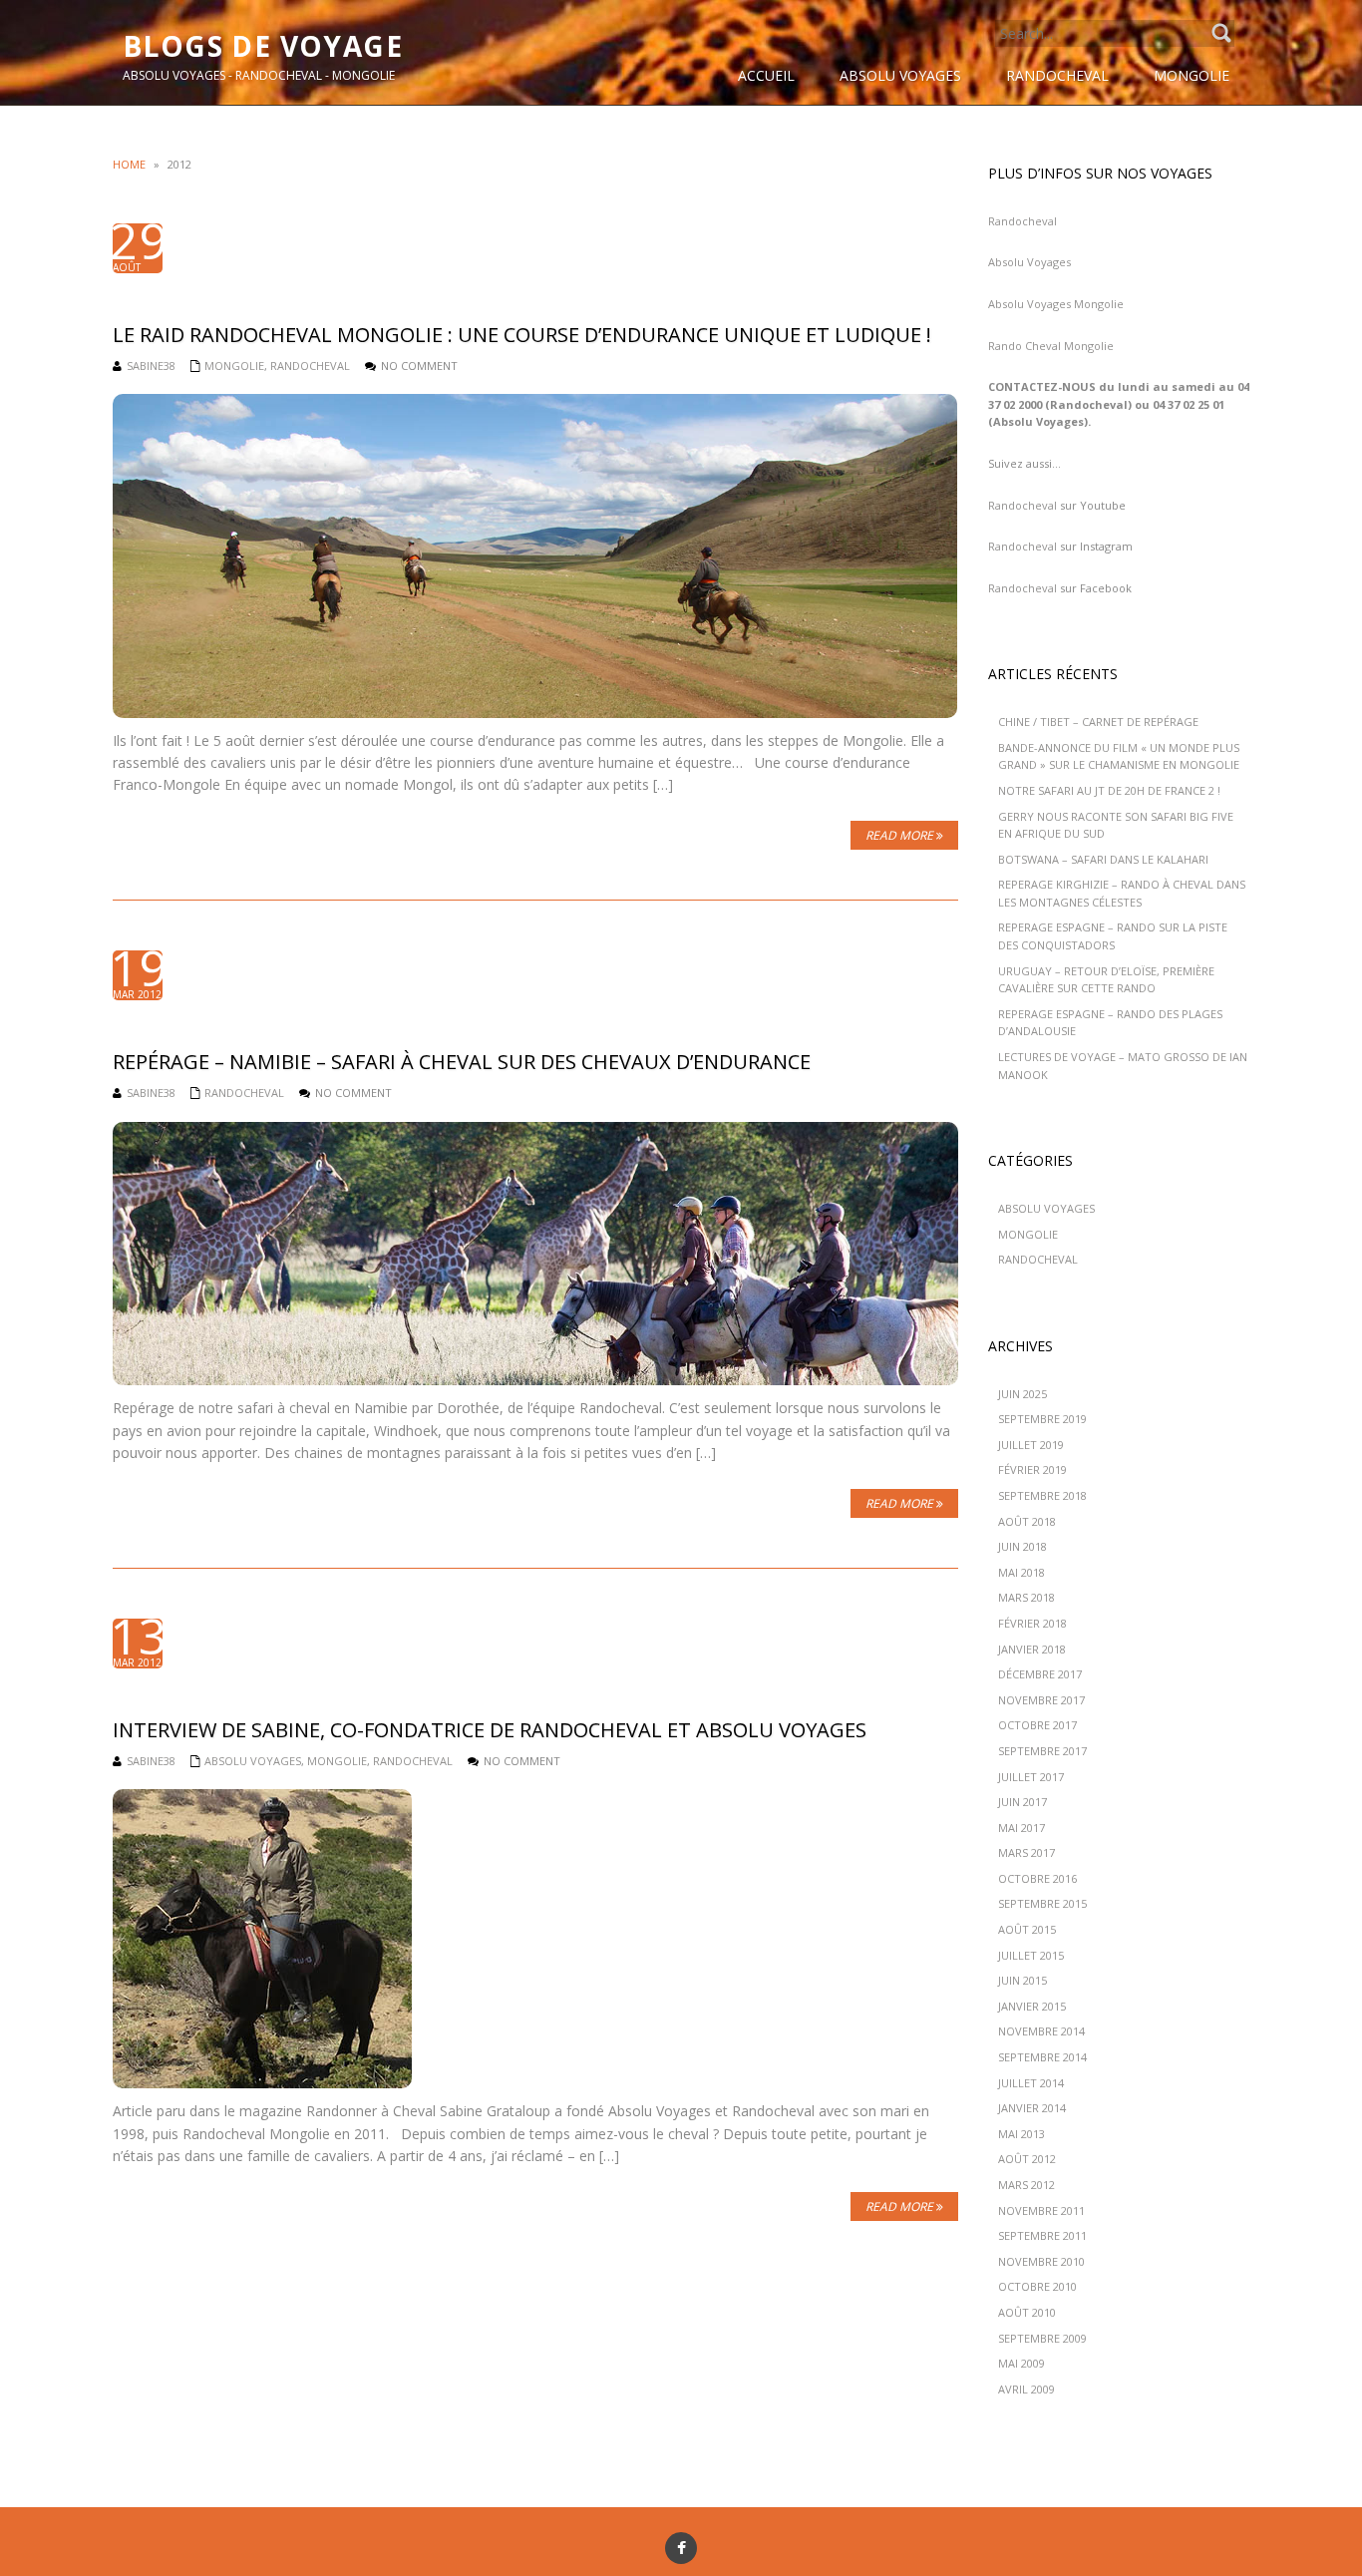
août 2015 (1027, 1929)
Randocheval (1022, 221)
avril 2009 (1026, 2389)
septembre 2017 (1042, 1751)
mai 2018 (1021, 1572)
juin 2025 (1022, 1394)
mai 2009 (1021, 2363)
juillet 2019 (1031, 1445)
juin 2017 (1022, 1802)
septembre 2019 (1042, 1419)
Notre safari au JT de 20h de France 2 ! (1109, 790)
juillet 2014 (1031, 2083)
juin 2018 (1022, 1546)
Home (129, 164)
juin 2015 (1022, 1980)
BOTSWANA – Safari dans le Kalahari (1103, 859)
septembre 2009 (1042, 2338)
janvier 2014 (1032, 2108)
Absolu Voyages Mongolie (1056, 304)
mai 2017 (1021, 1828)
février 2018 (1032, 1623)
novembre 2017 (1041, 1700)
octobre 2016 (1037, 1878)
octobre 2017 (1037, 1725)
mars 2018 (1026, 1597)
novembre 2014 (1041, 2031)
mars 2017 (1026, 1852)
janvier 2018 (1032, 1649)
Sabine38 (151, 366)
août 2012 (1027, 2159)
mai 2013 (1021, 2134)
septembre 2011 (1042, 2235)
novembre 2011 (1041, 2210)
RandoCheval (310, 366)
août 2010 (1027, 2312)
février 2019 (1032, 1470)
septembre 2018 (1042, 1495)
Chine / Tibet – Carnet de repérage (1098, 722)
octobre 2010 (1037, 2286)
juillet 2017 (1031, 1777)
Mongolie (234, 366)
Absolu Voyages (253, 1761)
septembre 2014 (1042, 2057)
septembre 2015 (1042, 1903)
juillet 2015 (1031, 1955)
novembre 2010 (1041, 2261)
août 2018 (1027, 1521)
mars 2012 (1026, 2185)
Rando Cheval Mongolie (1051, 346)
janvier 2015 (1032, 2006)
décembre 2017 (1040, 1674)
